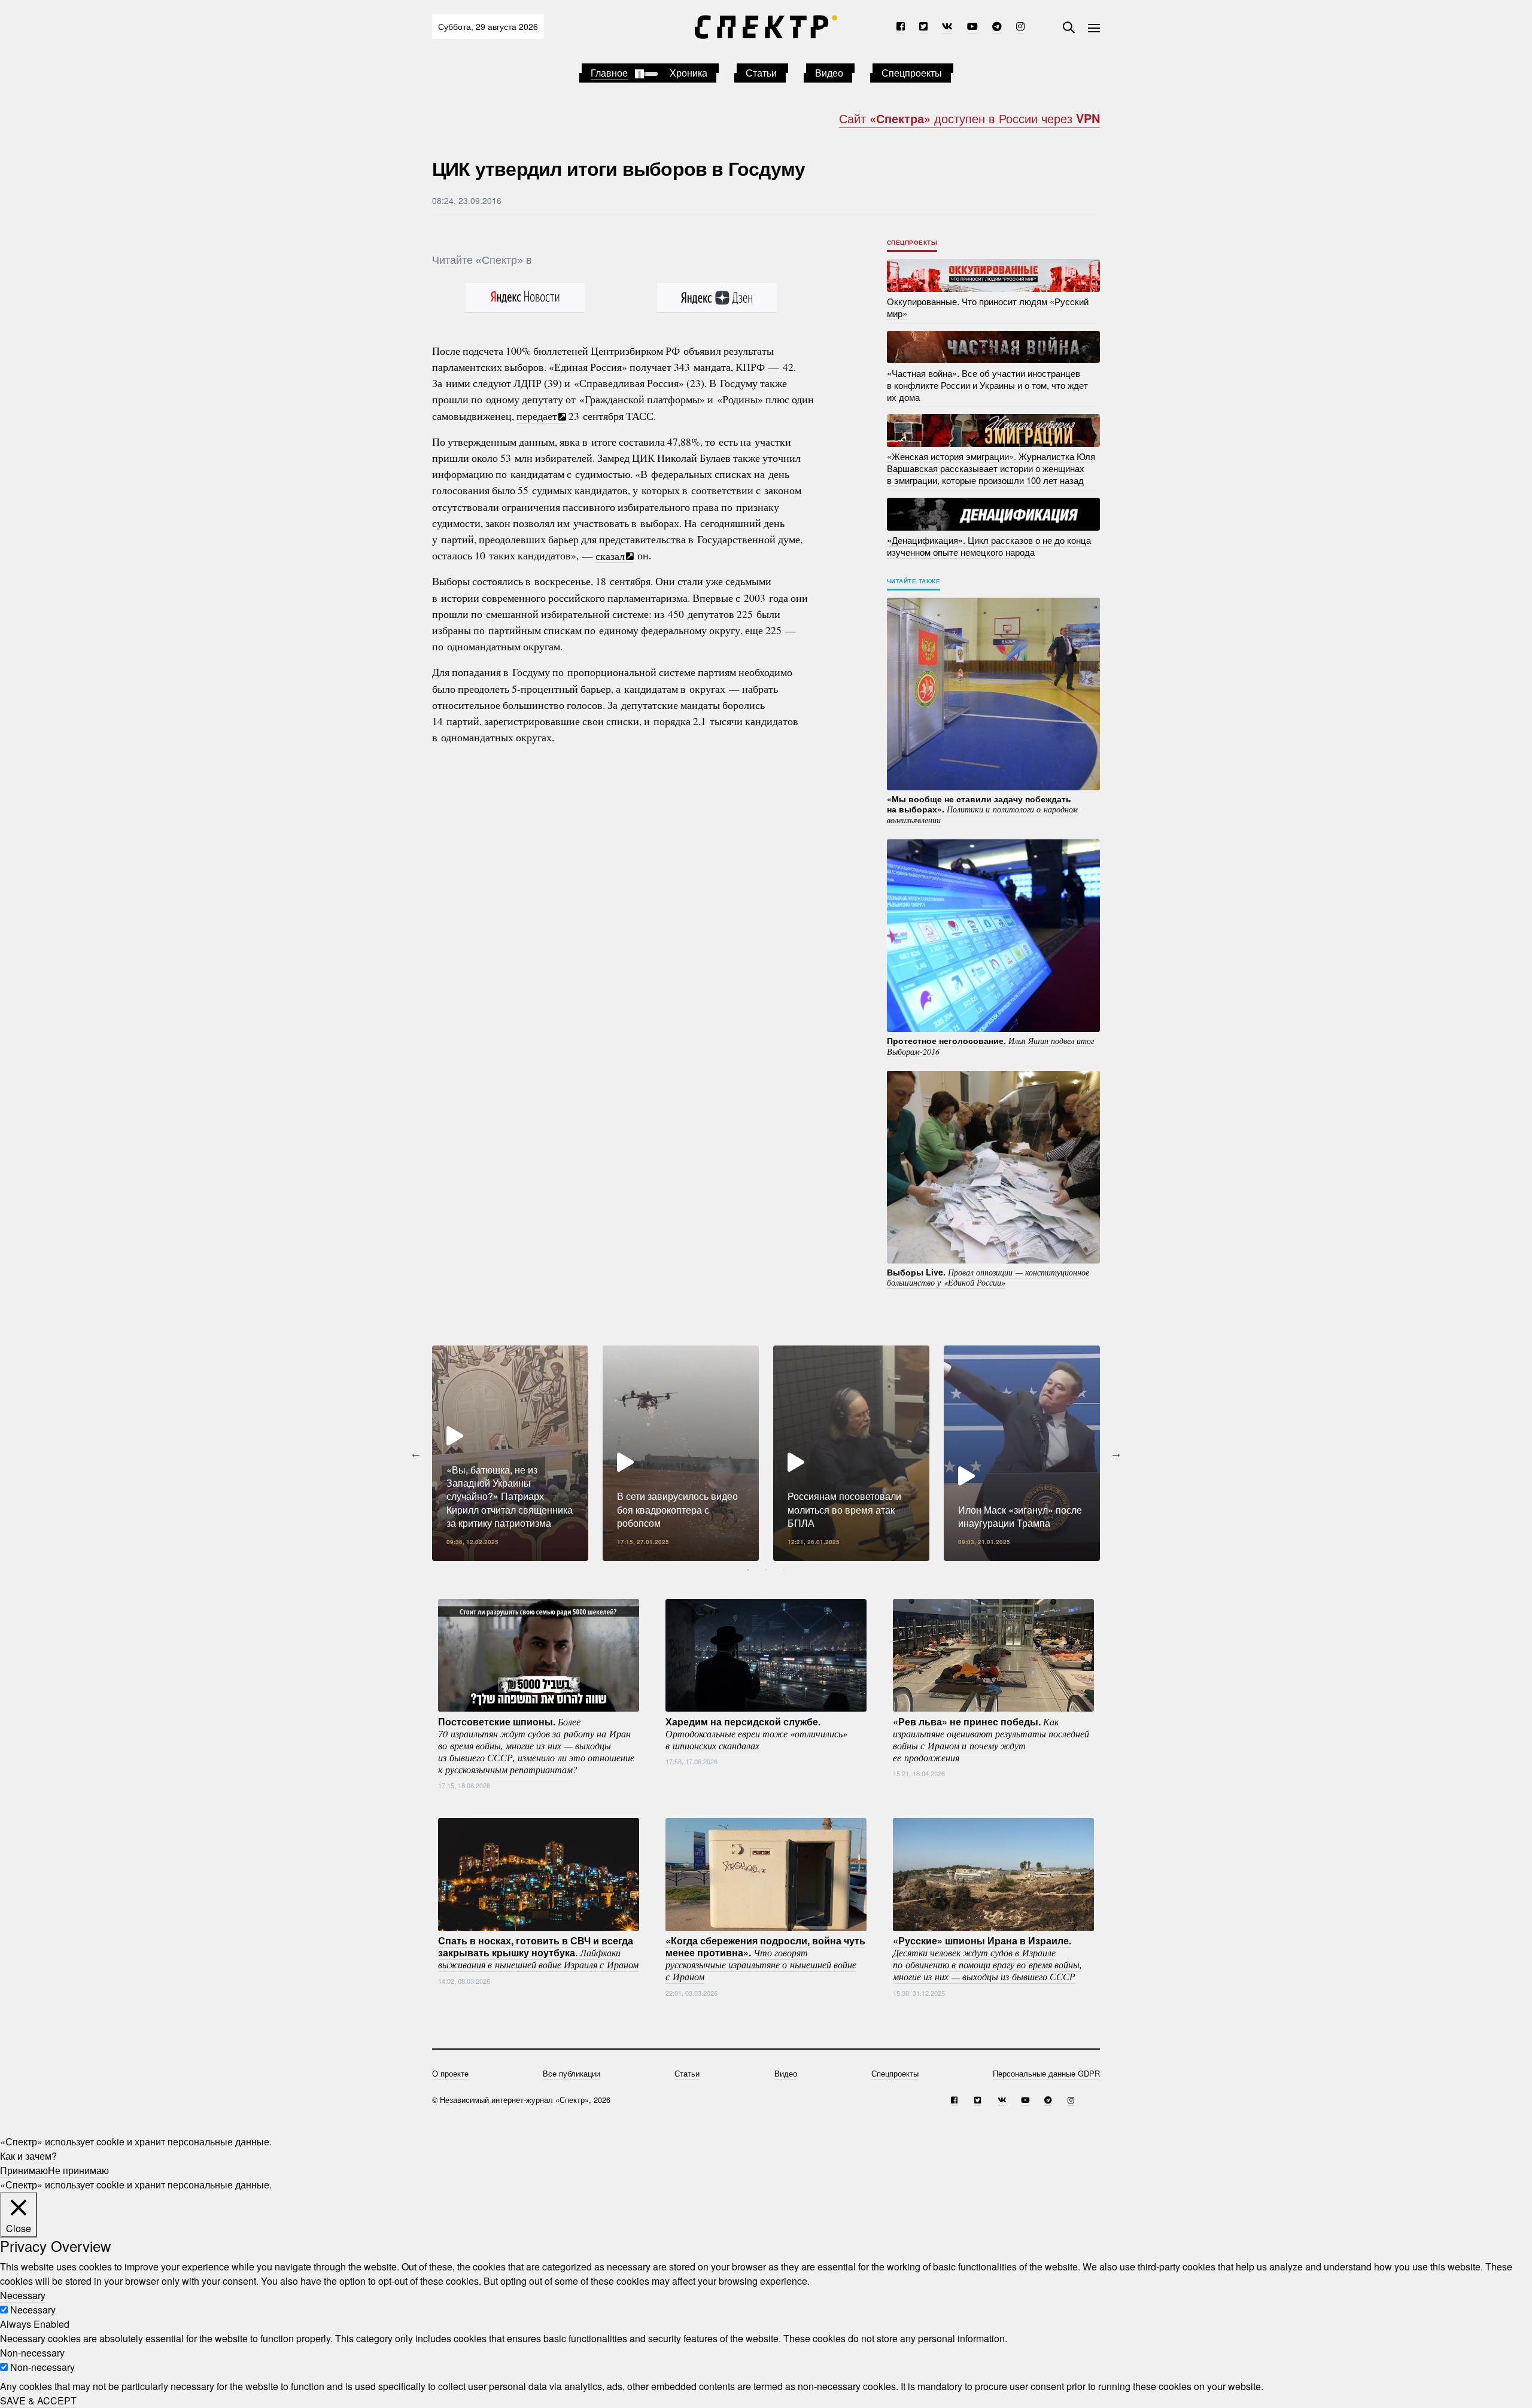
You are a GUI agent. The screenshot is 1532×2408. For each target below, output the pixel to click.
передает (537, 416)
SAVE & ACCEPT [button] (38, 2401)
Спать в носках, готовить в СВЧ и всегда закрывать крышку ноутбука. (538, 1952)
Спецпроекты (912, 73)
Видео (829, 73)
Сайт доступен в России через (969, 118)
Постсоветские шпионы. (536, 1745)
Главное (609, 73)
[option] (510, 1453)
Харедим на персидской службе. (756, 1733)
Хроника (689, 73)
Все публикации (572, 2073)
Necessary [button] (23, 2295)
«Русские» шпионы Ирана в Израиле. (987, 1958)
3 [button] (784, 1570)
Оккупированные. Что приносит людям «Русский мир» (988, 307)
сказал (610, 555)
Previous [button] (416, 1453)
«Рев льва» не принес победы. (991, 1739)
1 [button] (748, 1570)
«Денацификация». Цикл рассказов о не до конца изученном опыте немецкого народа (989, 546)
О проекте (450, 2073)
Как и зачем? (28, 2156)
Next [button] (1116, 1453)
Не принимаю (78, 2170)
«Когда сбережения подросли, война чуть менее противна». (765, 1958)
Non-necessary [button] (32, 2353)
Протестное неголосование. (990, 1046)
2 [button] (766, 1570)
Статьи (761, 73)
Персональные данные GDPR (1046, 2073)
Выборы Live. (988, 1277)
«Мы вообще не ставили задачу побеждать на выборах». (982, 809)
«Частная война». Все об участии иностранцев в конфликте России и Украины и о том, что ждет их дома (987, 384)
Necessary (33, 2310)
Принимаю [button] (24, 2170)
